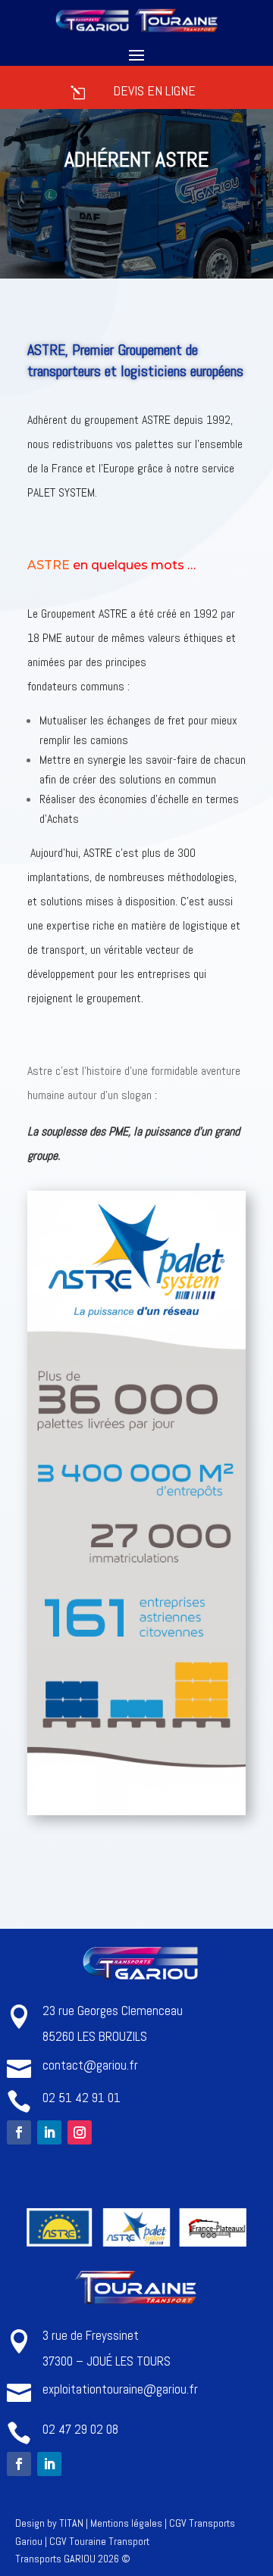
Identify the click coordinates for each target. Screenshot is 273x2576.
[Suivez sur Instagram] (80, 2132)
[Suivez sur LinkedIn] (49, 2132)
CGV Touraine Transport (99, 2541)
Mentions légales (126, 2523)
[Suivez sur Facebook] (19, 2132)
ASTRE (49, 565)
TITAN (71, 2523)
